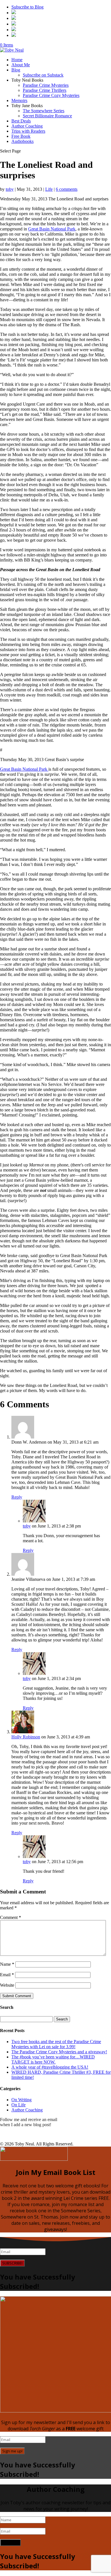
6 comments (67, 189)
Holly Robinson (26, 1737)
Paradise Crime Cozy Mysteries (51, 95)
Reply (17, 1497)
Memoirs (19, 100)
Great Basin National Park (52, 229)
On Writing (21, 2100)
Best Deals (21, 121)
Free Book (21, 136)
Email (7, 1975)
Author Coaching (27, 126)
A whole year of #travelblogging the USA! (50, 2067)
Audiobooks (22, 141)
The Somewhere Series (44, 111)
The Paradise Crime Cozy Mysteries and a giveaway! (59, 2052)
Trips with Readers (28, 131)
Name (7, 1964)
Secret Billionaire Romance (47, 116)
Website (7, 1985)
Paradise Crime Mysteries (46, 85)
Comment (11, 1917)
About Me (21, 65)
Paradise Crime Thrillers (45, 90)
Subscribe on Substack (43, 75)
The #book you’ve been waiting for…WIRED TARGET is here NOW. (53, 2059)
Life (49, 189)
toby (10, 189)
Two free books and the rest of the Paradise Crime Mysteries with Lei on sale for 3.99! (56, 2044)
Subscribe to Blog (27, 7)
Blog (16, 70)
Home (17, 60)
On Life (18, 2105)
